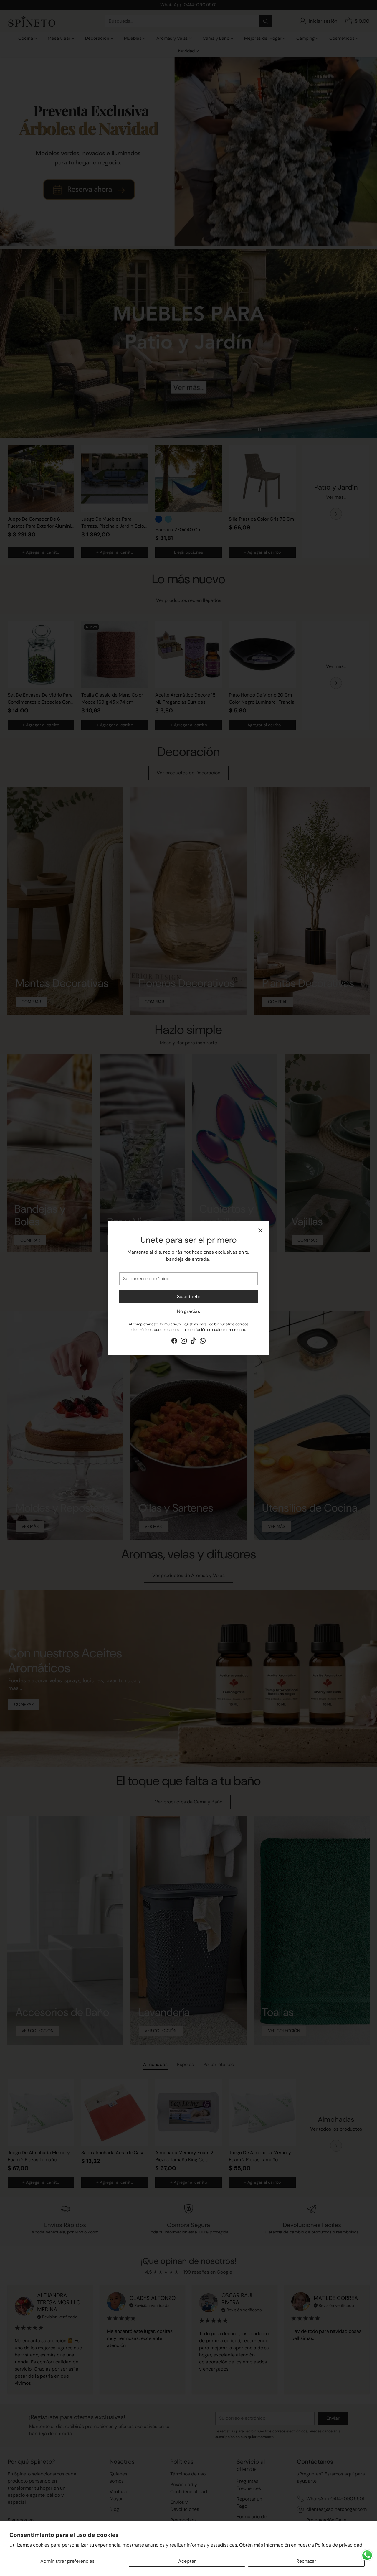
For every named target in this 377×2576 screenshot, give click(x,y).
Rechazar (306, 2561)
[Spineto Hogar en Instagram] (184, 1342)
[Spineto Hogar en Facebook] (174, 1342)
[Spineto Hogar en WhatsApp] (203, 1342)
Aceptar (187, 2561)
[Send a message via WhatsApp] (367, 2555)
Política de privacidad (339, 2545)
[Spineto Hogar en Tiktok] (193, 1342)
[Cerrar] (260, 1230)
